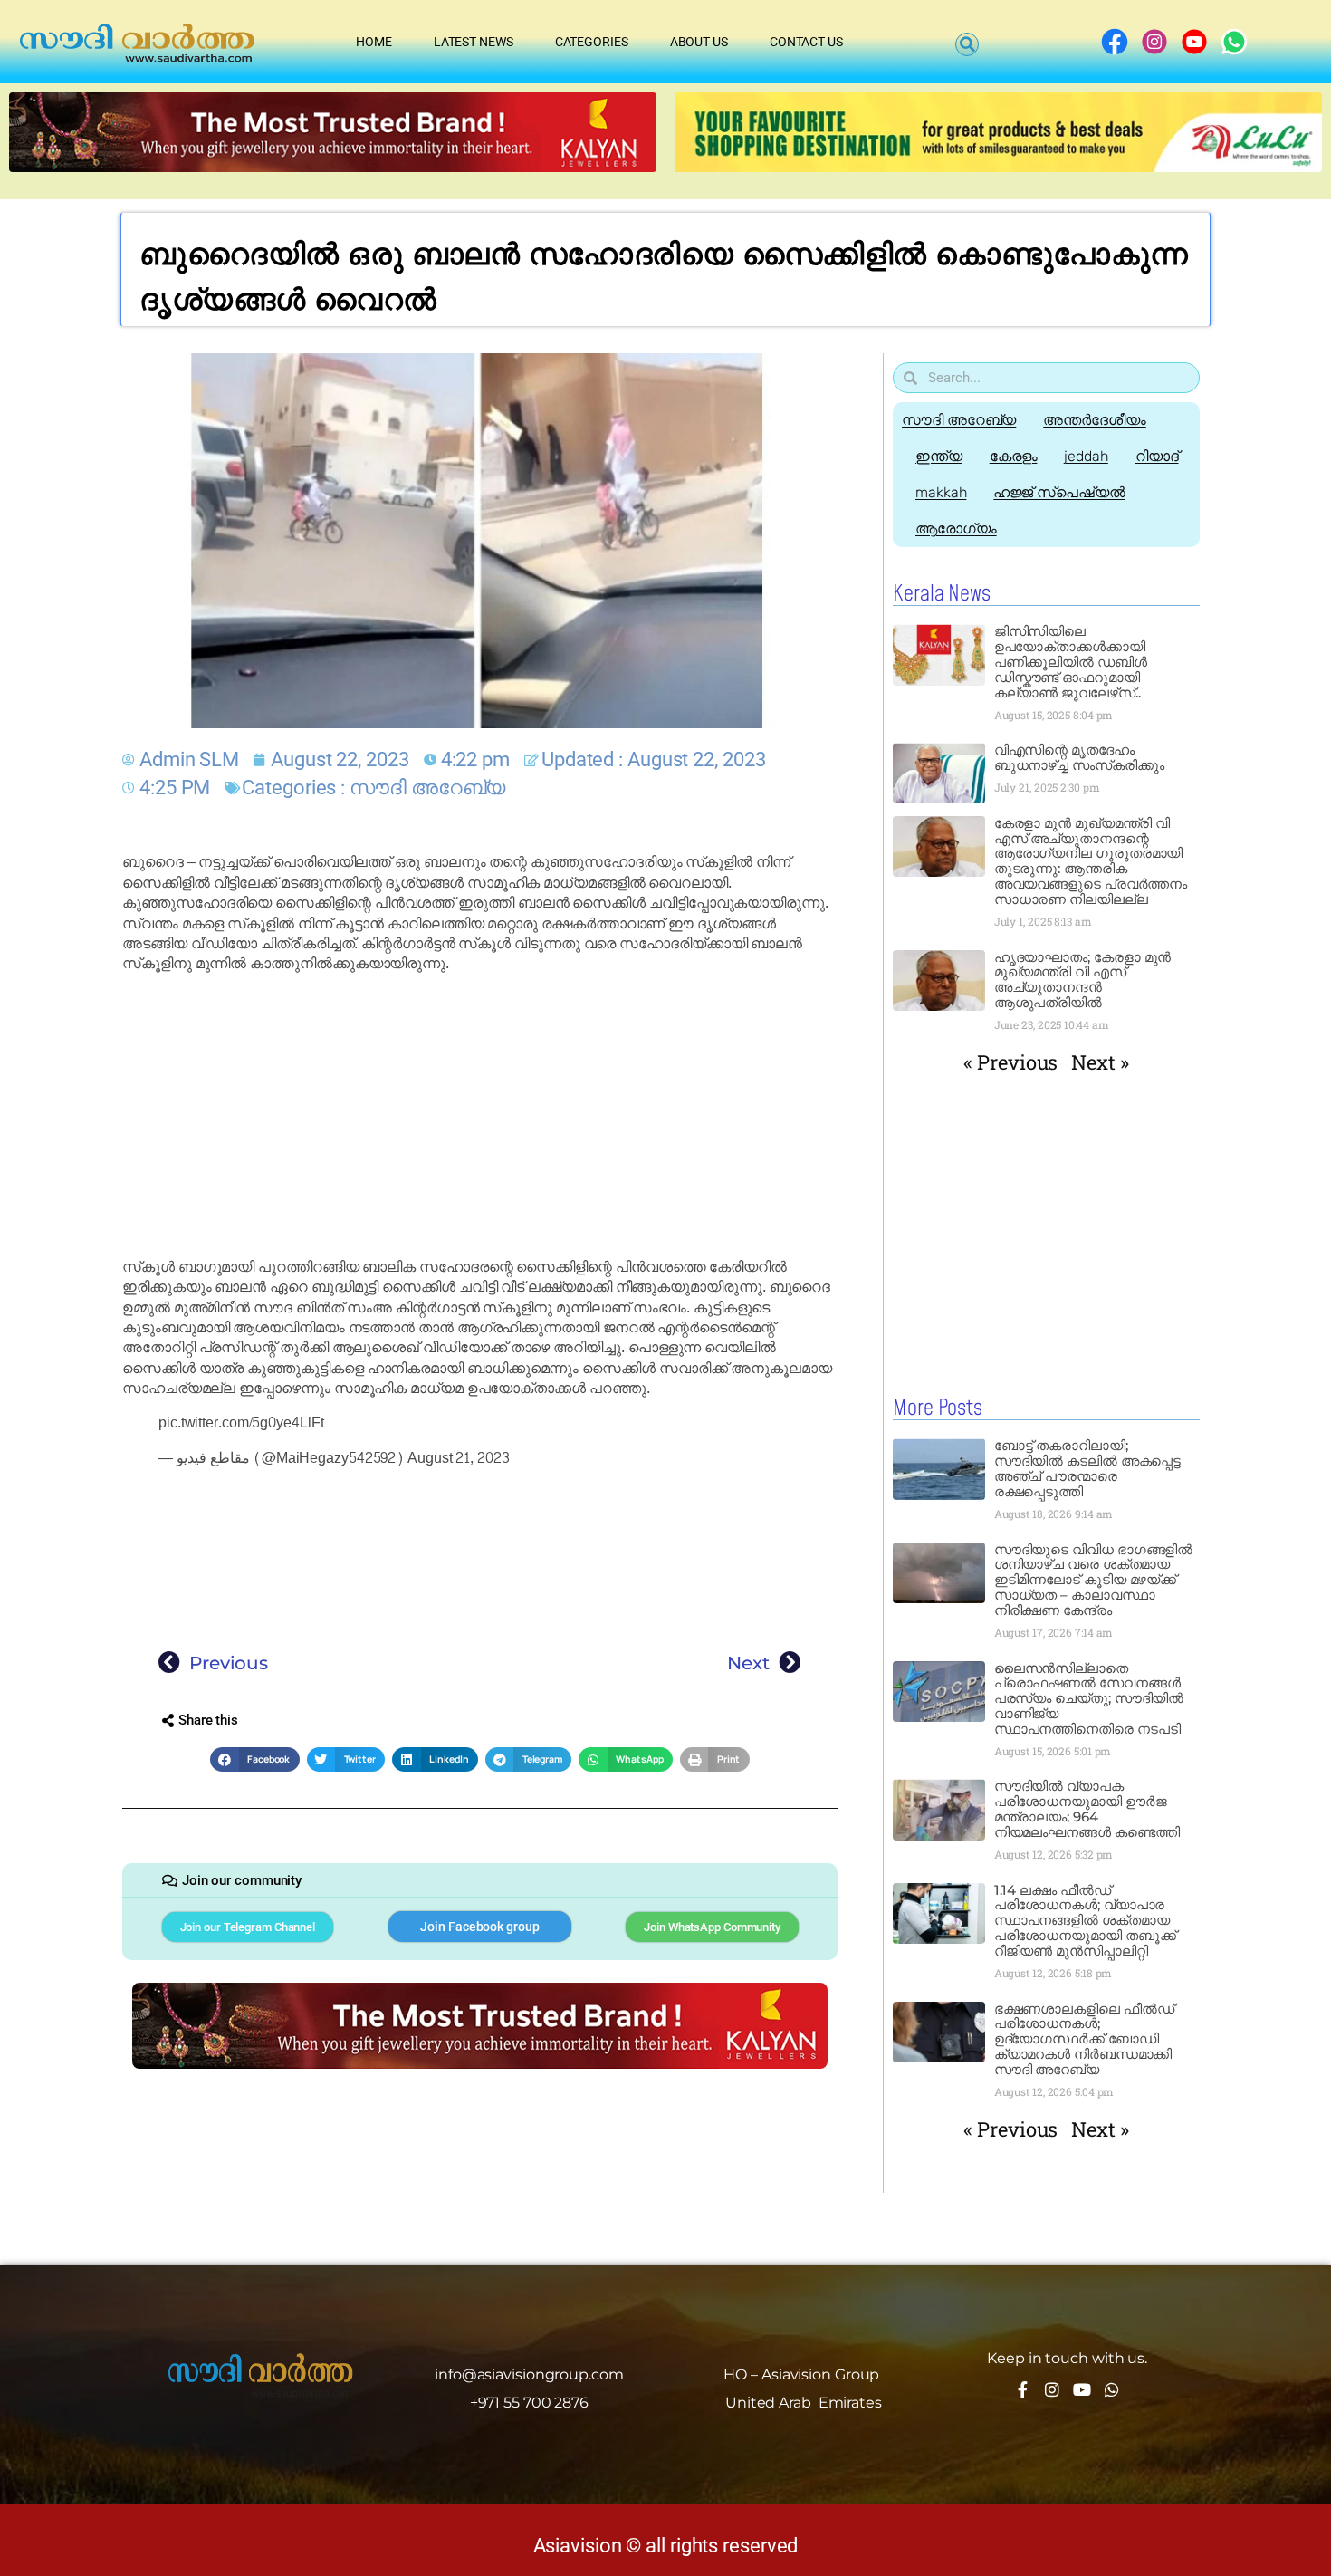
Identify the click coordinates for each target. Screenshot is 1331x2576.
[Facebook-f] (1022, 2389)
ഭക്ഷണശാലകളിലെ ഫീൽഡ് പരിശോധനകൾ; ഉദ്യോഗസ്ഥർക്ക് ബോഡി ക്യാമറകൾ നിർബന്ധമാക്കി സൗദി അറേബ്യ (1084, 2039)
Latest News (474, 42)
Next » (1100, 1062)
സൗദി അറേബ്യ (427, 788)
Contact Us (806, 42)
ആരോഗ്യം (956, 529)
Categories (592, 42)
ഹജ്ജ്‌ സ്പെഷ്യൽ (1059, 492)
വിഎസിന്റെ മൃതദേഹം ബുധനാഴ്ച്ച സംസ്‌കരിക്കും (1079, 757)
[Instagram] (1052, 2389)
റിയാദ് (1157, 456)
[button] (967, 44)
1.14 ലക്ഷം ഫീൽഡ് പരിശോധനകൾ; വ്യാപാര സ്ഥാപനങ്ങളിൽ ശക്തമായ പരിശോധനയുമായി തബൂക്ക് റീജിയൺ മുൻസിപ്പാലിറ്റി (1085, 1921)
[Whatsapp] (1112, 2389)
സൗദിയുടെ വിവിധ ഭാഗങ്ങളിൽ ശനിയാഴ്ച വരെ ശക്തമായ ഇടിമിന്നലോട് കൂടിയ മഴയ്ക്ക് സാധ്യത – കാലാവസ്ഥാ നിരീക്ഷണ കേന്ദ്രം (1094, 1580)
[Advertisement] (480, 1116)
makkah (941, 492)
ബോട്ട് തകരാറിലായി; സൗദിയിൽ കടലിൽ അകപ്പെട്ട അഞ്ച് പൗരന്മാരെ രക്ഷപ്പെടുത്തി (1088, 1468)
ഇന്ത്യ (939, 456)
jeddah (1086, 456)
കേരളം (1014, 456)
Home (374, 42)
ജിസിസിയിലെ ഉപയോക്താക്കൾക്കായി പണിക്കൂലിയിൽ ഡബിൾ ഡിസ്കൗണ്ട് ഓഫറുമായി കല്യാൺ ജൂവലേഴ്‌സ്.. (1071, 662)
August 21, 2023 (459, 1458)
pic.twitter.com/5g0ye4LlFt (241, 1423)
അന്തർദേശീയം (1094, 420)
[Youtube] (1082, 2389)
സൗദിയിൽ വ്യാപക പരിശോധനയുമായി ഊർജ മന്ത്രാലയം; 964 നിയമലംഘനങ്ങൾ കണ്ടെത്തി (1087, 1809)
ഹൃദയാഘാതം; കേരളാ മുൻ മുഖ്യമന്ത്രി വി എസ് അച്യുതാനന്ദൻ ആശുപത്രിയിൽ (1083, 980)
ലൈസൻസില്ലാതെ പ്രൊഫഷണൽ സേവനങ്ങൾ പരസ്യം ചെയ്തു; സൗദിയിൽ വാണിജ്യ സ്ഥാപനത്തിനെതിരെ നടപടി (1089, 1699)
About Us (699, 42)
